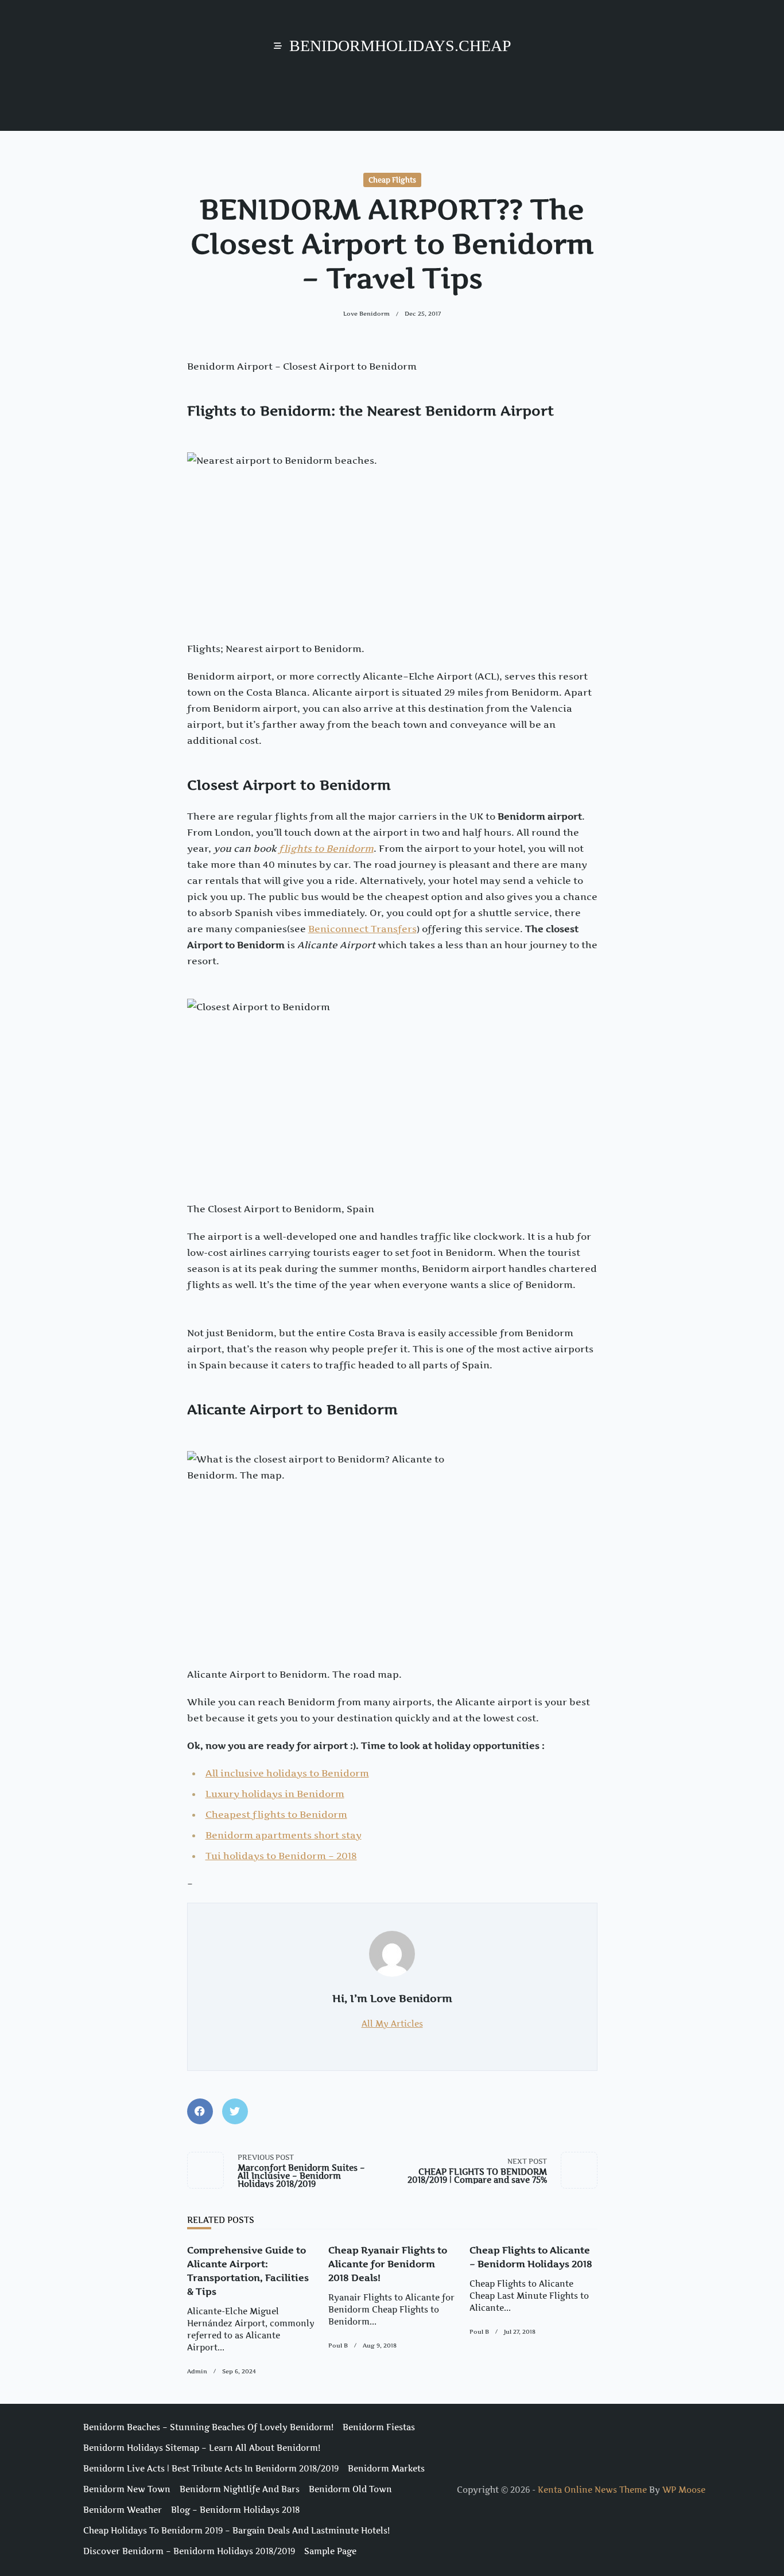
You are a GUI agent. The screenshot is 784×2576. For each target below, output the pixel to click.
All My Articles (392, 2024)
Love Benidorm (366, 314)
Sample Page (330, 2551)
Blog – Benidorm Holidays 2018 (235, 2510)
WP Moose (684, 2490)
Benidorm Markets (386, 2469)
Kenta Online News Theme (592, 2490)
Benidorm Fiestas (379, 2427)
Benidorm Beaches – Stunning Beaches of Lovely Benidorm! (208, 2427)
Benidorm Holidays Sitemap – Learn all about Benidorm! (202, 2448)
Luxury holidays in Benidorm (275, 1794)
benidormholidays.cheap (400, 46)
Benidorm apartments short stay (284, 1835)
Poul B (338, 2346)
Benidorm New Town (127, 2489)
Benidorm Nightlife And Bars (240, 2489)
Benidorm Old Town (350, 2489)
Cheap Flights (392, 180)
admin (197, 2371)
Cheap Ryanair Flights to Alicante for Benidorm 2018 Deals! (388, 2264)
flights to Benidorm (326, 848)
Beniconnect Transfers (362, 929)
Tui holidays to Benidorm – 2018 (281, 1856)
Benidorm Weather (123, 2510)
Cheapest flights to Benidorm (276, 1814)
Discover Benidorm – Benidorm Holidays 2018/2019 (189, 2551)
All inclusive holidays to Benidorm (287, 1773)
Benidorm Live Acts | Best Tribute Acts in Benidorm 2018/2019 (211, 2469)
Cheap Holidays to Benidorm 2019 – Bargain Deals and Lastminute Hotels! (236, 2531)
